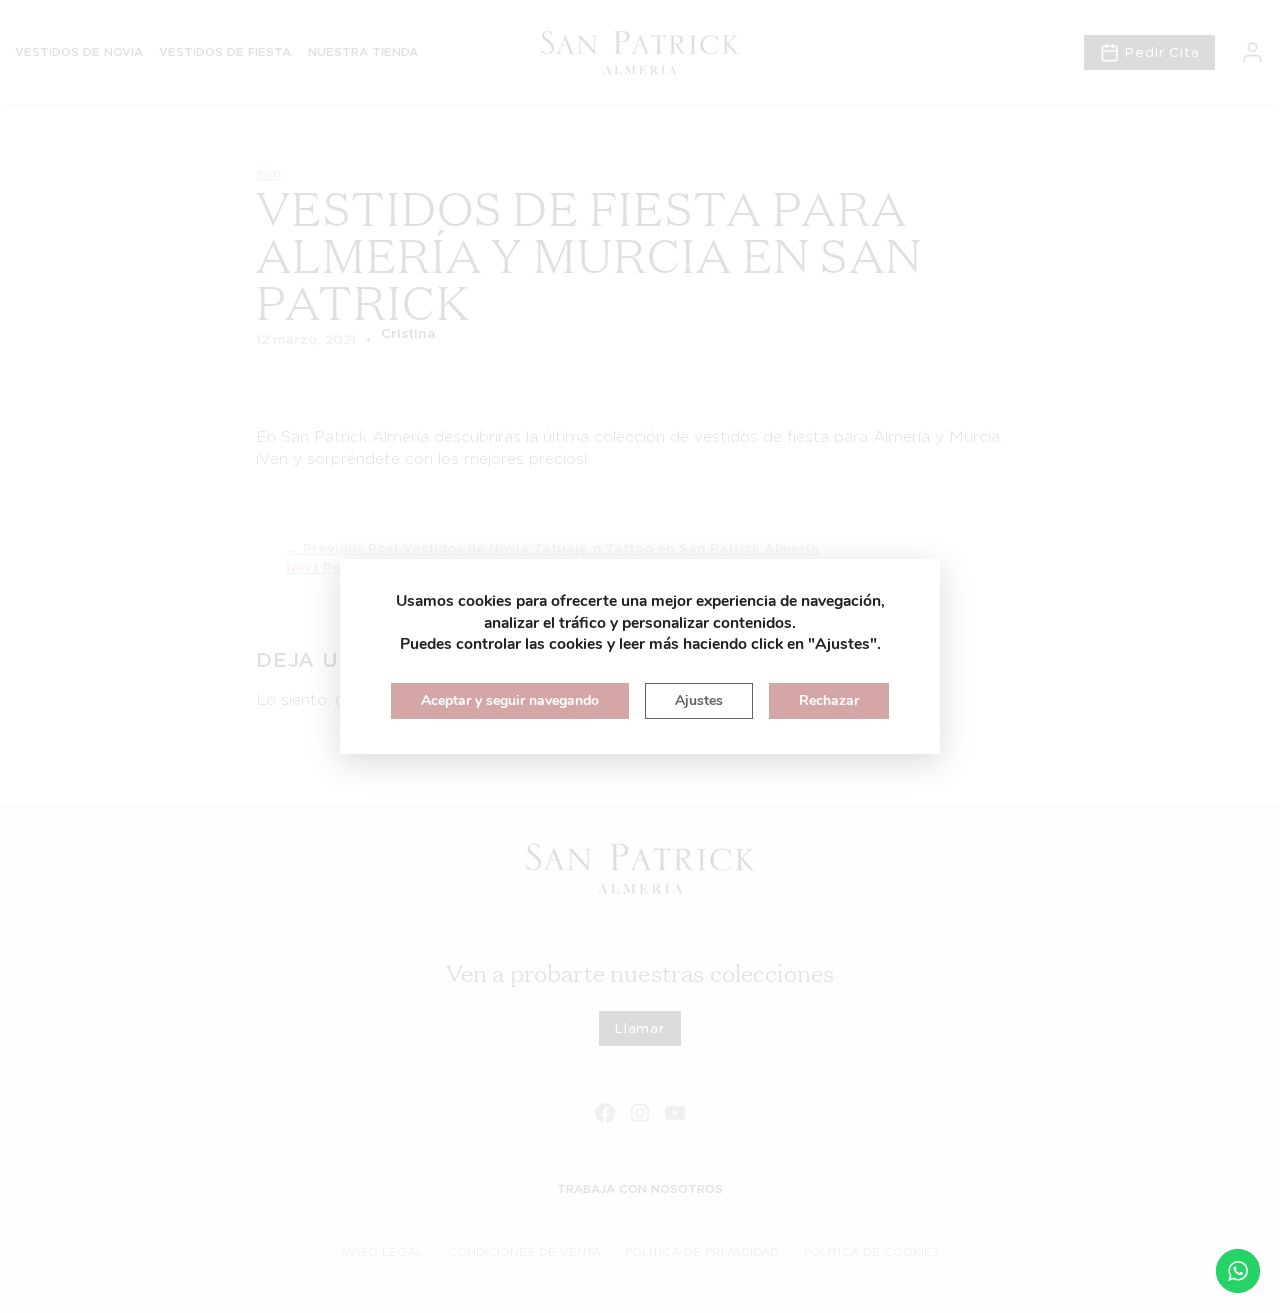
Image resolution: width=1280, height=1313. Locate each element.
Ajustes (699, 700)
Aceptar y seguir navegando (510, 700)
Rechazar (829, 700)
